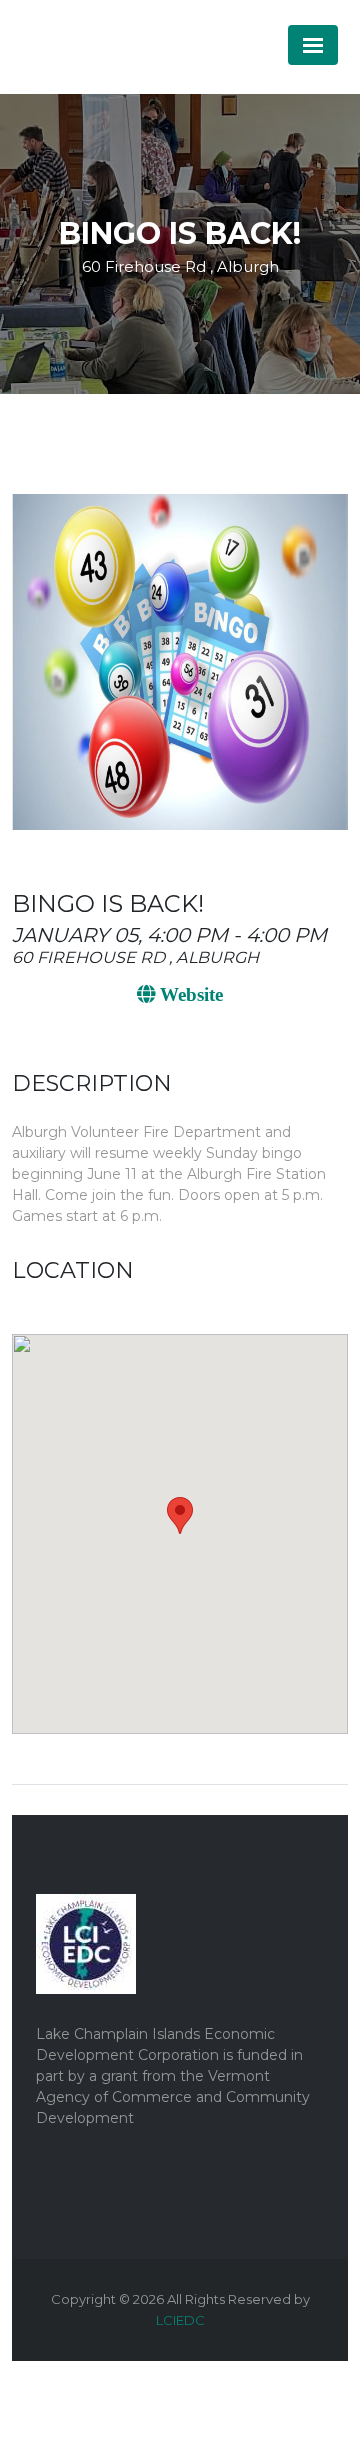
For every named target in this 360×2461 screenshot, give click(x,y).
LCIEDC (180, 2320)
